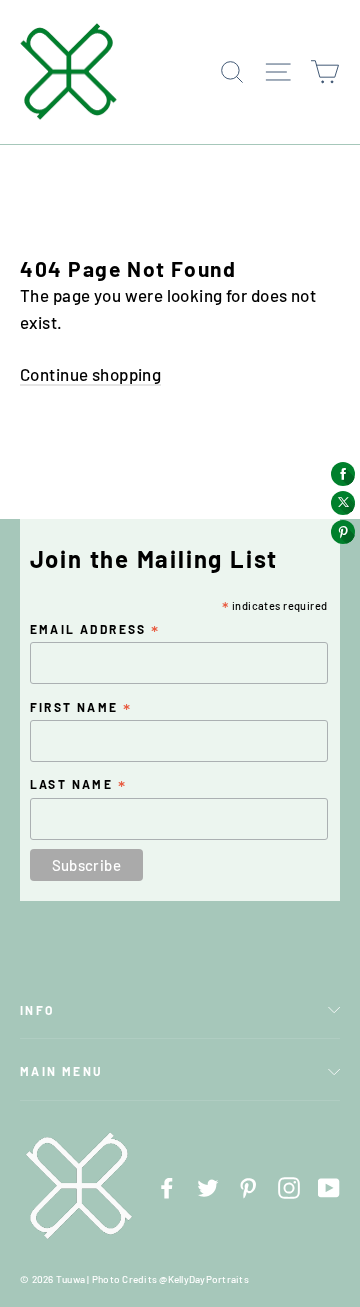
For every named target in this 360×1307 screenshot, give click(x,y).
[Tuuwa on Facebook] (167, 1185)
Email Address (95, 630)
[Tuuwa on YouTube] (329, 1185)
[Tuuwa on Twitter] (208, 1185)
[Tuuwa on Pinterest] (248, 1185)
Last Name (78, 785)
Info (37, 1010)
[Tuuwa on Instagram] (289, 1185)
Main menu (62, 1071)
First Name (81, 708)
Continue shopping (90, 374)
